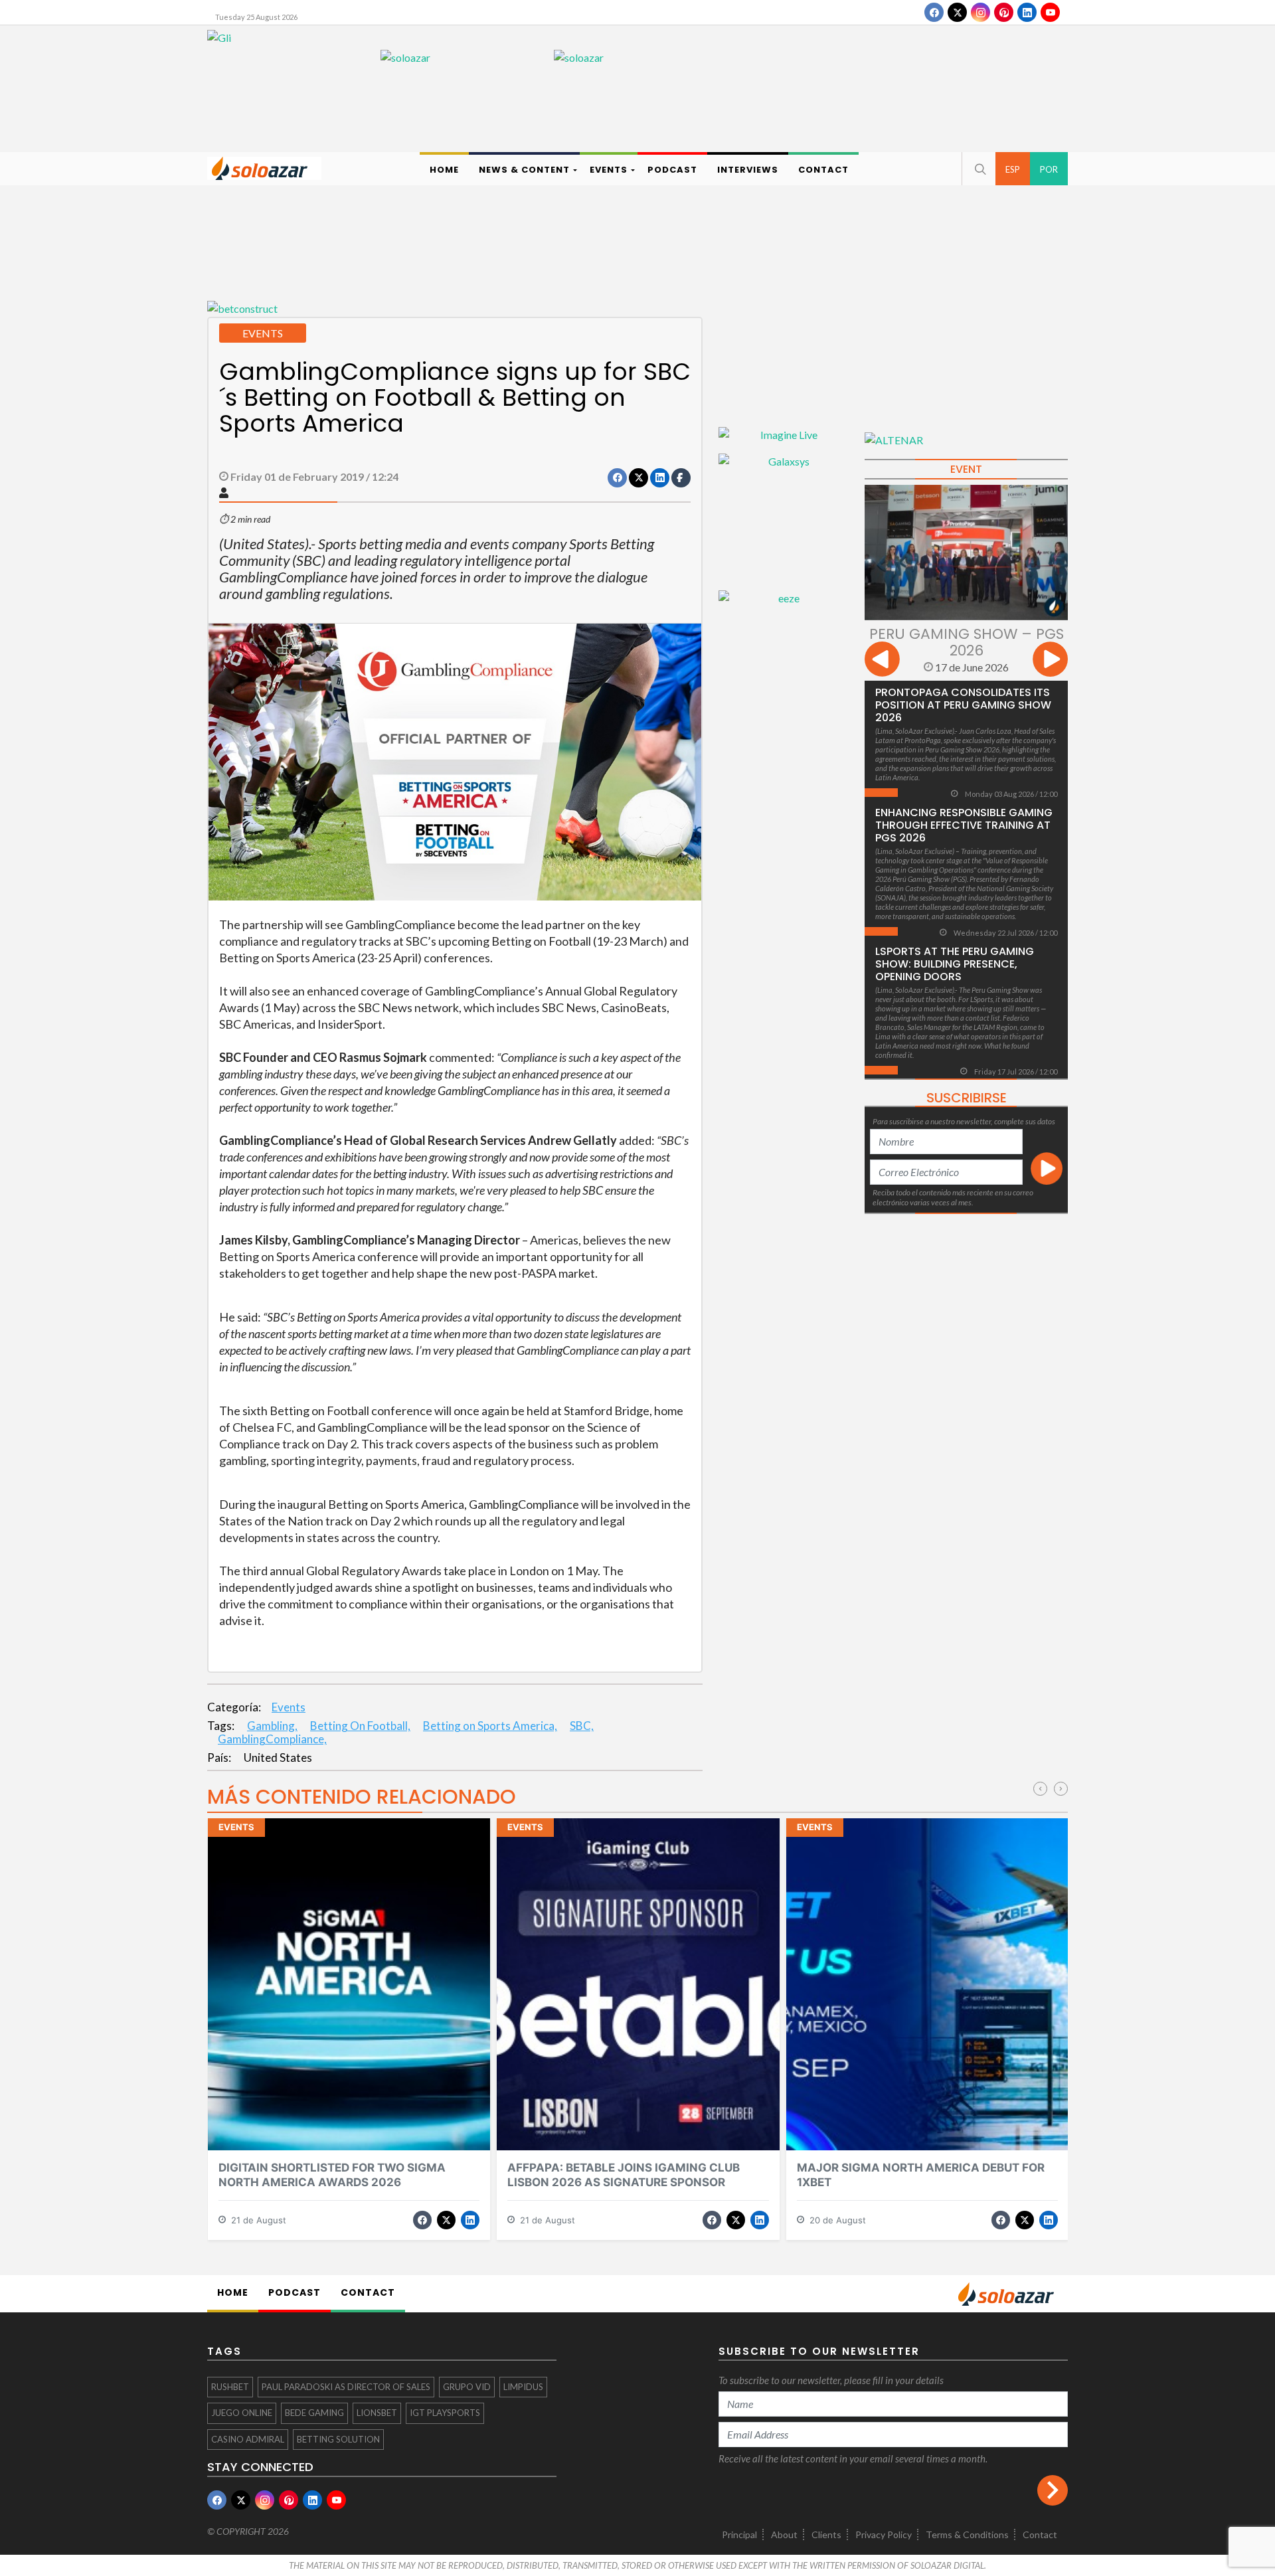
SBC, (582, 1726)
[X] (957, 12)
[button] (979, 169)
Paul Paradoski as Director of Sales (346, 2387)
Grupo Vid (467, 2387)
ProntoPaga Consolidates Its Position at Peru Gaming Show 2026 (963, 705)
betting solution (338, 2439)
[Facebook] (934, 12)
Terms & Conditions (967, 2534)
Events (289, 1707)
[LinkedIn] (1027, 12)
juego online (242, 2413)
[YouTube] (1050, 12)
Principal (739, 2534)
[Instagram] (980, 12)
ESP (1013, 169)
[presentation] (882, 661)
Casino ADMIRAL (248, 2439)
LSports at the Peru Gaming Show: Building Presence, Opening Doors (955, 964)
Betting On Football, (360, 1726)
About (784, 2534)
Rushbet (230, 2387)
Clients (826, 2534)
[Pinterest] (1004, 12)
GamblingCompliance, (272, 1739)
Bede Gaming (314, 2413)
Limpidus (523, 2387)
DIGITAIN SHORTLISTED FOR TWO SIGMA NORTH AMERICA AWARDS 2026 (332, 2175)
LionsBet (377, 2413)
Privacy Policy (884, 2534)
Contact (1040, 2534)
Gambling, (272, 1726)
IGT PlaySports (445, 2413)
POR (1049, 169)
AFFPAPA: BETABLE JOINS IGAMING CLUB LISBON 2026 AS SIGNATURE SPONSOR (624, 2175)
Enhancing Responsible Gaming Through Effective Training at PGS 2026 (964, 825)
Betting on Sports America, (490, 1726)
